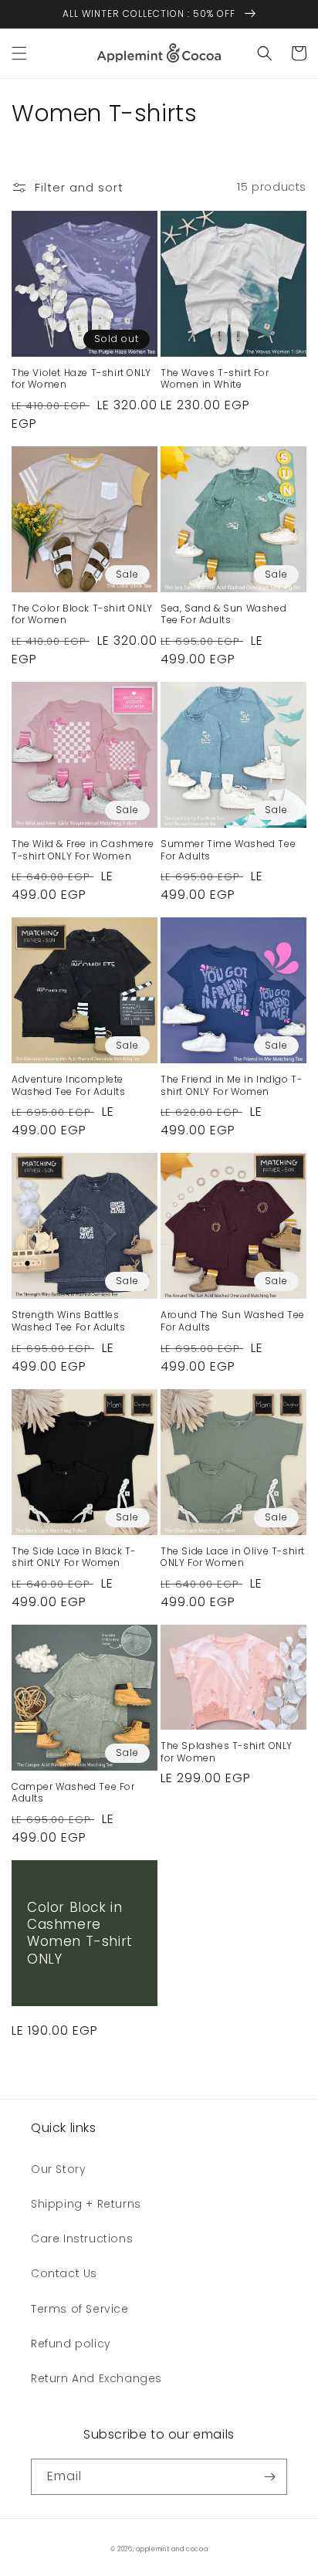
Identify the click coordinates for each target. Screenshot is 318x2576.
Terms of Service (80, 2309)
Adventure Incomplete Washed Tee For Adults (69, 1085)
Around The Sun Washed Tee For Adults (233, 1321)
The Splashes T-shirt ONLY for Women (227, 1752)
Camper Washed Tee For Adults (73, 1793)
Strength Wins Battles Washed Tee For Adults (69, 1321)
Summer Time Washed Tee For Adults (228, 850)
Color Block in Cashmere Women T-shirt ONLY (80, 1933)
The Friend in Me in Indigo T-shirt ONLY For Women (231, 1085)
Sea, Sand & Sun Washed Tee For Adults (223, 614)
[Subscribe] (269, 2477)
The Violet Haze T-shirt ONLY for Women (81, 379)
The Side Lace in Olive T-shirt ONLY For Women (233, 1557)
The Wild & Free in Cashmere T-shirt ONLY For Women (83, 850)
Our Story (58, 2169)
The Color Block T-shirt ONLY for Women (82, 614)
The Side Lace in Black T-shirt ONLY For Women (74, 1557)
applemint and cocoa (172, 2549)
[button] (19, 53)
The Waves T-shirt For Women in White (215, 379)
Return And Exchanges (96, 2378)
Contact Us (64, 2273)
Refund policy (71, 2344)
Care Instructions (82, 2239)
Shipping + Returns (86, 2204)
